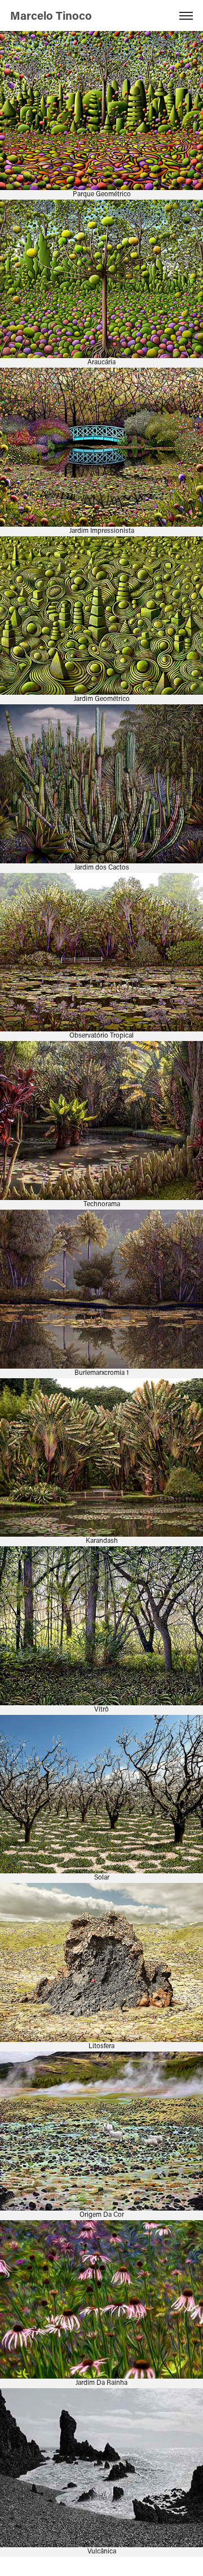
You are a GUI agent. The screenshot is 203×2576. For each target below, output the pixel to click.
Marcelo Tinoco (52, 15)
